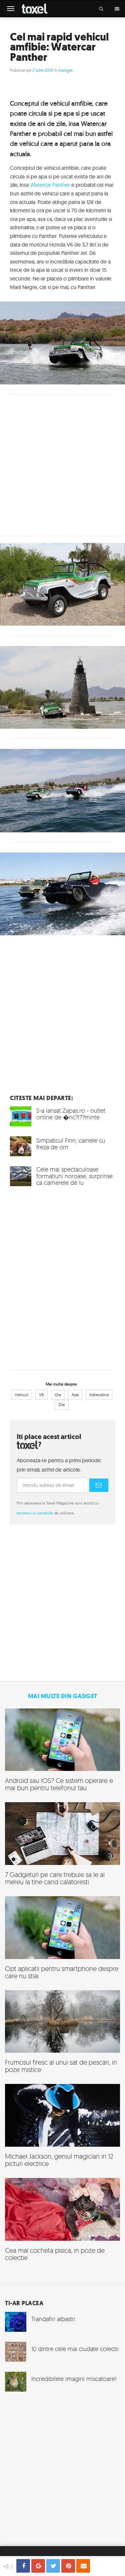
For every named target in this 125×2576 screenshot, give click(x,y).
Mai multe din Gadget (63, 1696)
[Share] (23, 2566)
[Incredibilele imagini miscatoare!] (62, 2382)
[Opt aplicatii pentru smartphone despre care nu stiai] (62, 1941)
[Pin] (68, 2566)
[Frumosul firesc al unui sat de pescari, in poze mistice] (62, 2035)
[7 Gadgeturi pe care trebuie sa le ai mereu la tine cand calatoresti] (62, 1847)
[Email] (83, 2566)
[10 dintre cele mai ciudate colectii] (62, 2352)
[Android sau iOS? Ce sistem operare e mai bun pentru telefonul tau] (62, 1753)
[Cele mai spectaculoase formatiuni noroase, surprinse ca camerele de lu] (62, 1179)
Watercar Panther (50, 185)
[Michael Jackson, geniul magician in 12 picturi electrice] (62, 2128)
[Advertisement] (62, 1025)
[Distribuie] (38, 2566)
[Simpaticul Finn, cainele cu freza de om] (62, 1146)
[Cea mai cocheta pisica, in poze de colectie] (62, 2222)
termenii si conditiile (35, 1513)
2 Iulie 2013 (42, 70)
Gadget (65, 70)
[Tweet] (53, 2566)
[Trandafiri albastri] (62, 2322)
